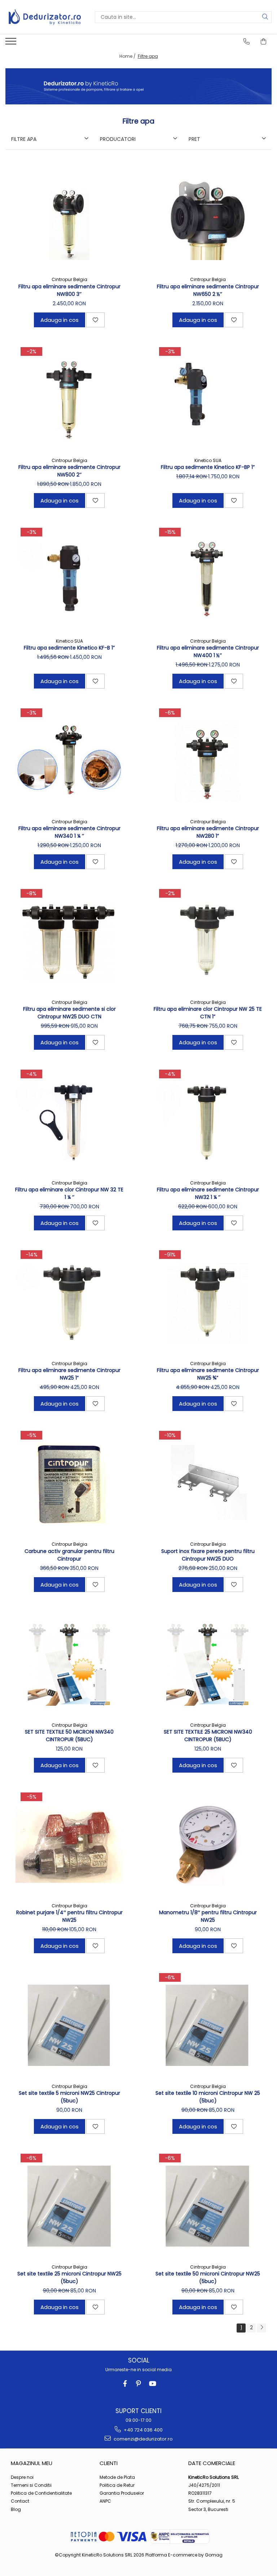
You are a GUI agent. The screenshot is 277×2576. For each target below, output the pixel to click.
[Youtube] (152, 2384)
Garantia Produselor (122, 2493)
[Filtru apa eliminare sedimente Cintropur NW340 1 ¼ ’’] (69, 761)
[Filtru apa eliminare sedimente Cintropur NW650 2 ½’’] (208, 219)
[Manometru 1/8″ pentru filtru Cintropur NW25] (208, 1845)
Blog (16, 2509)
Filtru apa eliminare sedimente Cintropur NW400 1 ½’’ (208, 651)
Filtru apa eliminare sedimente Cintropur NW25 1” (69, 1374)
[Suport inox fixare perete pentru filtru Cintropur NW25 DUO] (208, 1483)
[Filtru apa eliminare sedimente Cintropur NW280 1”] (208, 761)
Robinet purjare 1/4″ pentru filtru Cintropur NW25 (69, 1916)
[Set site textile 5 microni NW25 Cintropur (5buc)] (69, 2025)
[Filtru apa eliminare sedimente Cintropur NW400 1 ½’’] (208, 580)
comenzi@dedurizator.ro (143, 2439)
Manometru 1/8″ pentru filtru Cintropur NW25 (208, 1916)
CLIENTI (109, 2463)
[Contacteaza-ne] (247, 42)
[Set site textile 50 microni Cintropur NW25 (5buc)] (208, 2206)
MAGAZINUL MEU (32, 2463)
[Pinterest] (139, 2384)
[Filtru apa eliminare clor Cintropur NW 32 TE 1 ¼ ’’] (69, 1122)
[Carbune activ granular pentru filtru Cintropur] (69, 1483)
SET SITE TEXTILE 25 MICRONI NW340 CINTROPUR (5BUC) (208, 1736)
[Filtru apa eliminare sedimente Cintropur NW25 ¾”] (208, 1303)
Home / (128, 56)
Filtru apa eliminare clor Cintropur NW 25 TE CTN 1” (208, 1013)
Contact (20, 2501)
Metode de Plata (117, 2477)
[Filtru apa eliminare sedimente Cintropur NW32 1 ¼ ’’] (208, 1122)
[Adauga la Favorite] (95, 320)
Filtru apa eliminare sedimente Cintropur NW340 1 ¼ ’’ (69, 832)
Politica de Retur (117, 2485)
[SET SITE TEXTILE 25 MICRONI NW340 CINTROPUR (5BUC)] (208, 1664)
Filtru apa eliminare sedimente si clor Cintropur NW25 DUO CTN (69, 1013)
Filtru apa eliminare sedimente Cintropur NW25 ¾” (208, 1374)
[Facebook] (125, 2384)
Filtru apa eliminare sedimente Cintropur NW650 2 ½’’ (208, 290)
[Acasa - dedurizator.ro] (45, 17)
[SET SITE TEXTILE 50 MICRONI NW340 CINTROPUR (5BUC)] (69, 1664)
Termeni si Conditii (31, 2485)
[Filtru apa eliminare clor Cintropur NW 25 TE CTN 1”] (208, 941)
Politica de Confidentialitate (41, 2493)
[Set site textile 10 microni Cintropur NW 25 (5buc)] (208, 2025)
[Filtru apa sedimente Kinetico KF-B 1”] (69, 580)
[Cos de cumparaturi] (264, 42)
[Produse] (12, 43)
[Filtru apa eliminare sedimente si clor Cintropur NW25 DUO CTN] (69, 941)
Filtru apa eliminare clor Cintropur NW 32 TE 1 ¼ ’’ (69, 1193)
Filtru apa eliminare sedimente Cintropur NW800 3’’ (69, 290)
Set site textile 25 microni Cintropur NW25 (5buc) (69, 2277)
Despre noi (22, 2477)
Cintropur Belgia (69, 279)
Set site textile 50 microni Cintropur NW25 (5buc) (208, 2277)
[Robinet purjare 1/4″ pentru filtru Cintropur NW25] (69, 1845)
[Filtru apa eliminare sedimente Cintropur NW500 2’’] (69, 400)
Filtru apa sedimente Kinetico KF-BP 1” (208, 467)
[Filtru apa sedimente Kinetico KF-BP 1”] (208, 400)
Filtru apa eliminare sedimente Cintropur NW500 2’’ (69, 471)
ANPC (105, 2501)
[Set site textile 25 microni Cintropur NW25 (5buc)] (69, 2206)
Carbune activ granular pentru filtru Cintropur (69, 1555)
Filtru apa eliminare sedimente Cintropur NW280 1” (208, 832)
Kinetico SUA (208, 460)
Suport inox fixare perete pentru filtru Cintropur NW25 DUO (208, 1555)
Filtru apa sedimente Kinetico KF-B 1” (69, 648)
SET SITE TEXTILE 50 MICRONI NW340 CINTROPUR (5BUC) (69, 1736)
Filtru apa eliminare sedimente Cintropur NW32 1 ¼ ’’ (208, 1193)
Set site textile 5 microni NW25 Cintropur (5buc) (69, 2097)
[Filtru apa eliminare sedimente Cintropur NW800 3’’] (69, 219)
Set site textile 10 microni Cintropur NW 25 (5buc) (208, 2097)
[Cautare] (265, 17)
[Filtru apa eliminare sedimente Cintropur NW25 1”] (69, 1303)
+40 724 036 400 (143, 2430)
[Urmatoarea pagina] (261, 2328)
